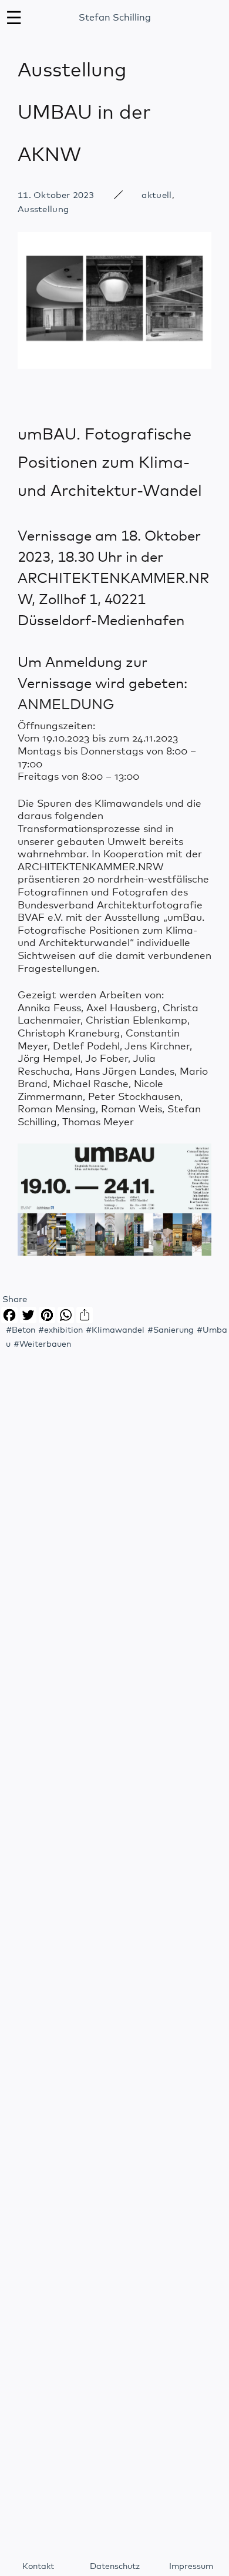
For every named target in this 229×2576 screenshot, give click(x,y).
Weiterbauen (45, 1344)
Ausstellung (43, 209)
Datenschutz (115, 2567)
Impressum (191, 2567)
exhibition (63, 1330)
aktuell (156, 195)
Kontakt (38, 2567)
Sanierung (174, 1330)
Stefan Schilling (115, 18)
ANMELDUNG (66, 705)
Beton (23, 1330)
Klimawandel (118, 1330)
